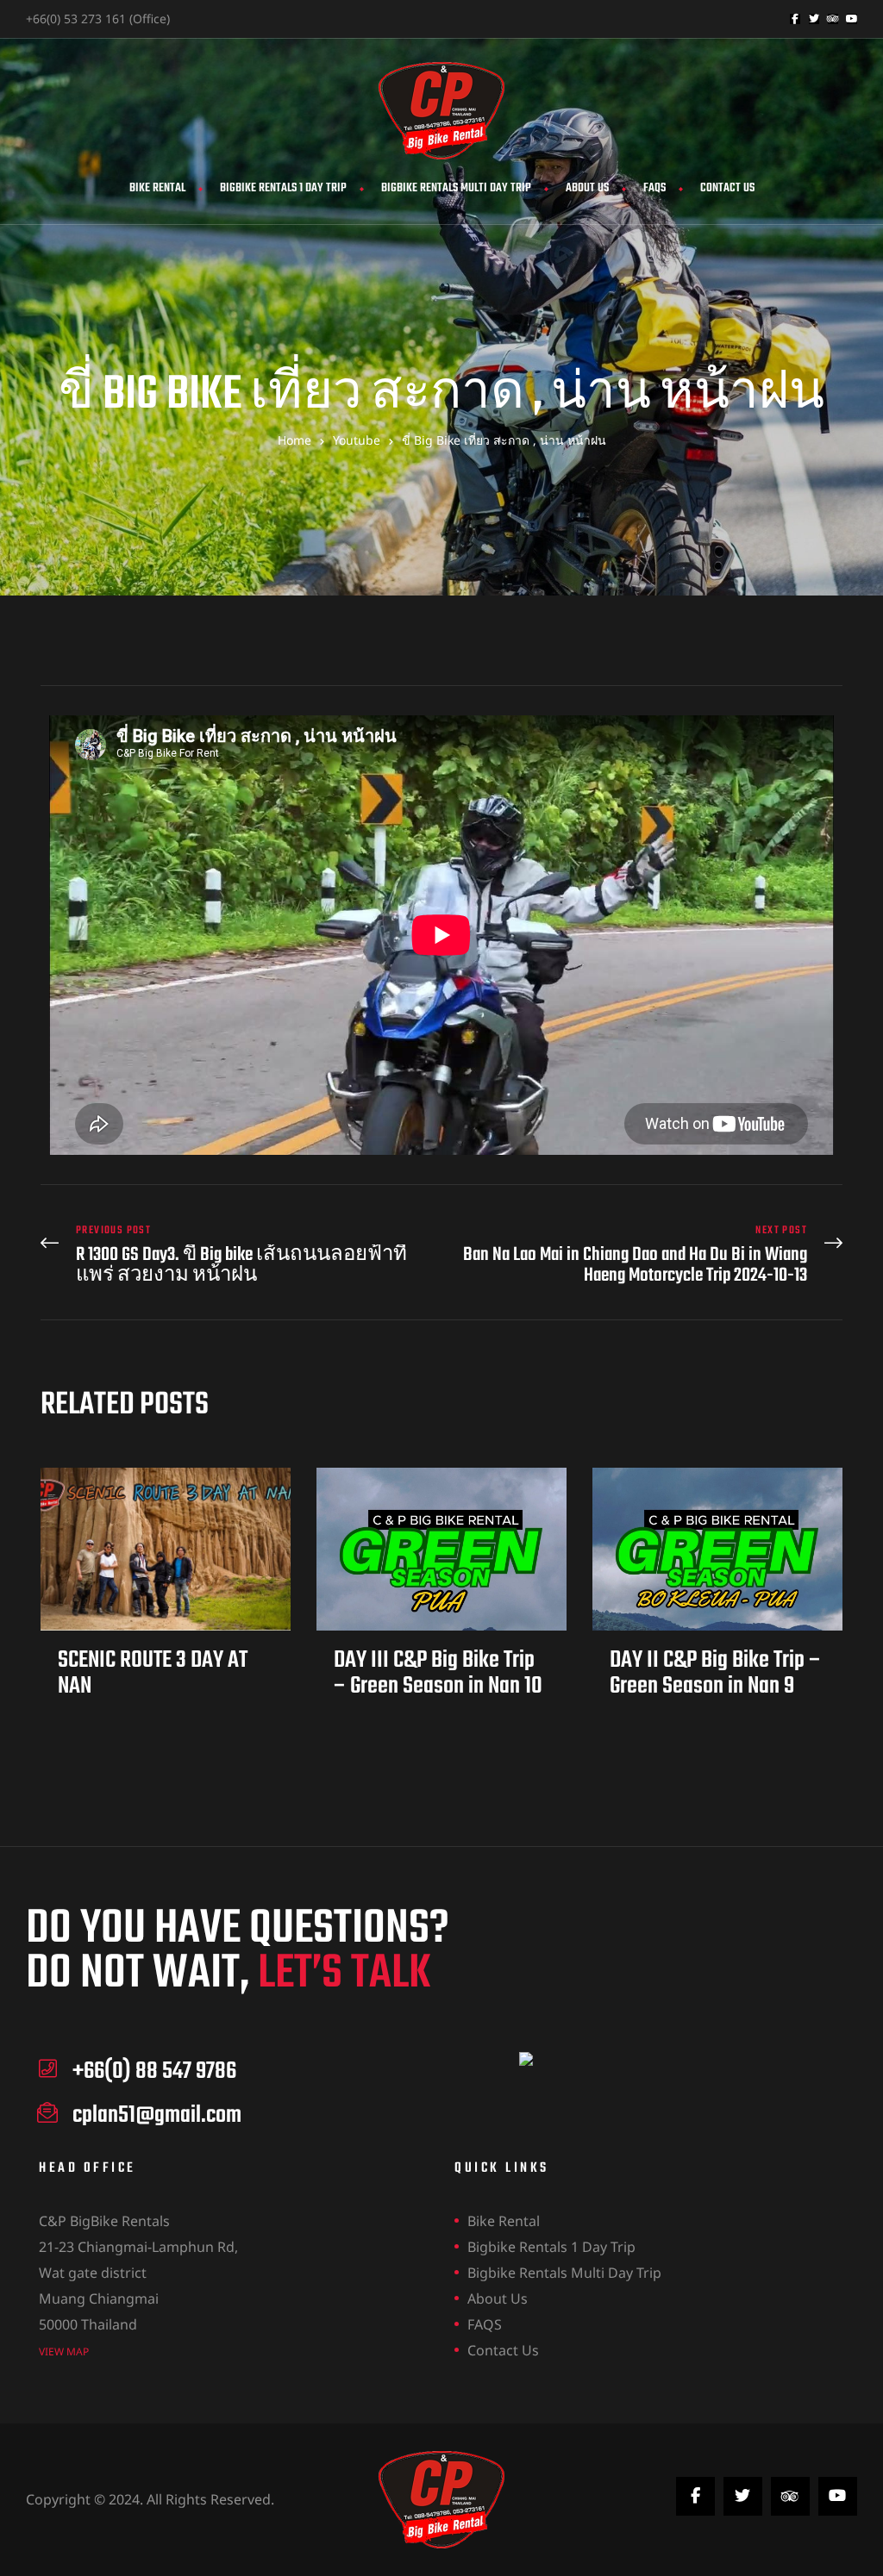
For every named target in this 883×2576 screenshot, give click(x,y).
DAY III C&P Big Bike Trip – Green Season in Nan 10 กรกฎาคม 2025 (438, 1686)
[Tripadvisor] (833, 19)
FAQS (654, 188)
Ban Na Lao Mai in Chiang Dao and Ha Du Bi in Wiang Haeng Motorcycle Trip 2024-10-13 (646, 1255)
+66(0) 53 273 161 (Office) (98, 19)
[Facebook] (795, 19)
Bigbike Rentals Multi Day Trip (456, 188)
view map (64, 2351)
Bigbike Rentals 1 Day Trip (283, 188)
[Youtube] (852, 19)
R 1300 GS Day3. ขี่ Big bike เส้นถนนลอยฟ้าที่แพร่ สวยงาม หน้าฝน (237, 1255)
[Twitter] (814, 19)
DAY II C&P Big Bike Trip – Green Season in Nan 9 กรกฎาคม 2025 (715, 1686)
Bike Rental (157, 188)
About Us (587, 188)
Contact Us (727, 188)
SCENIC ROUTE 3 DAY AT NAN (153, 1673)
